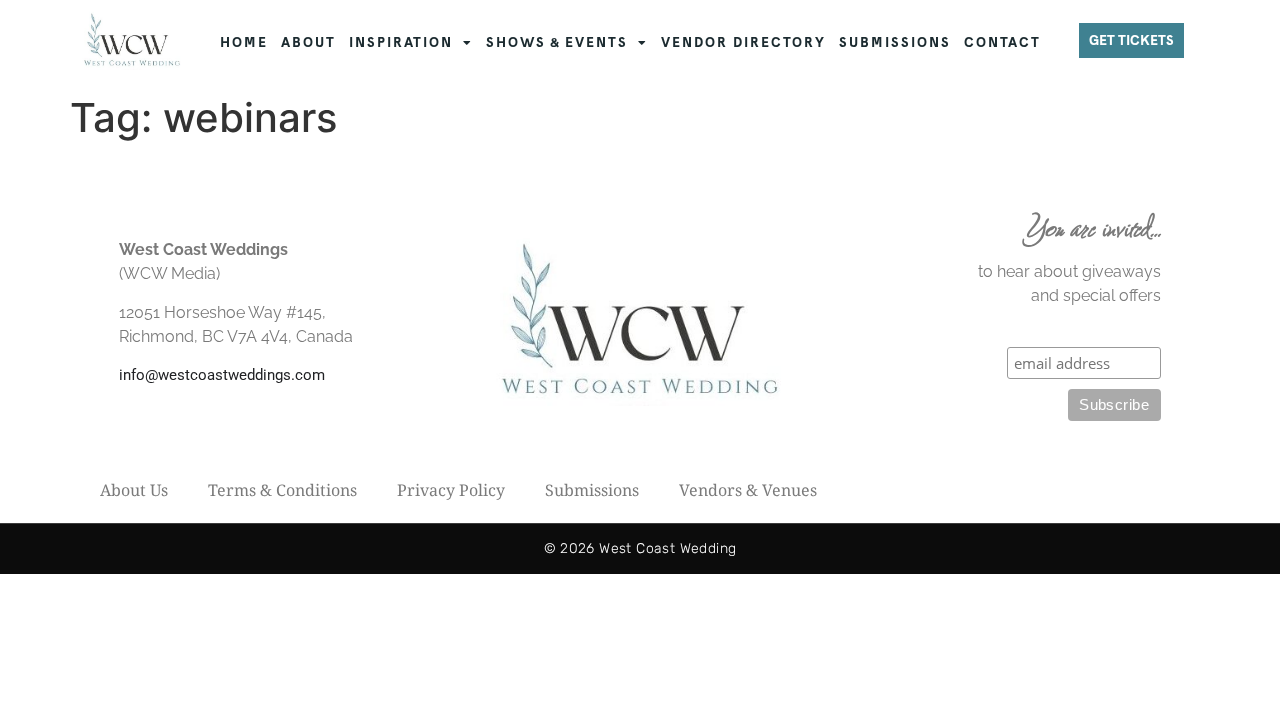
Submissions (592, 490)
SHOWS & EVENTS (557, 42)
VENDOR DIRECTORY (743, 42)
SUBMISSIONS (895, 42)
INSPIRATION (401, 42)
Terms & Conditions (282, 490)
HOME (244, 42)
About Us (134, 490)
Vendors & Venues (748, 490)
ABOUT (308, 42)
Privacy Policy (451, 490)
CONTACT (1002, 42)
